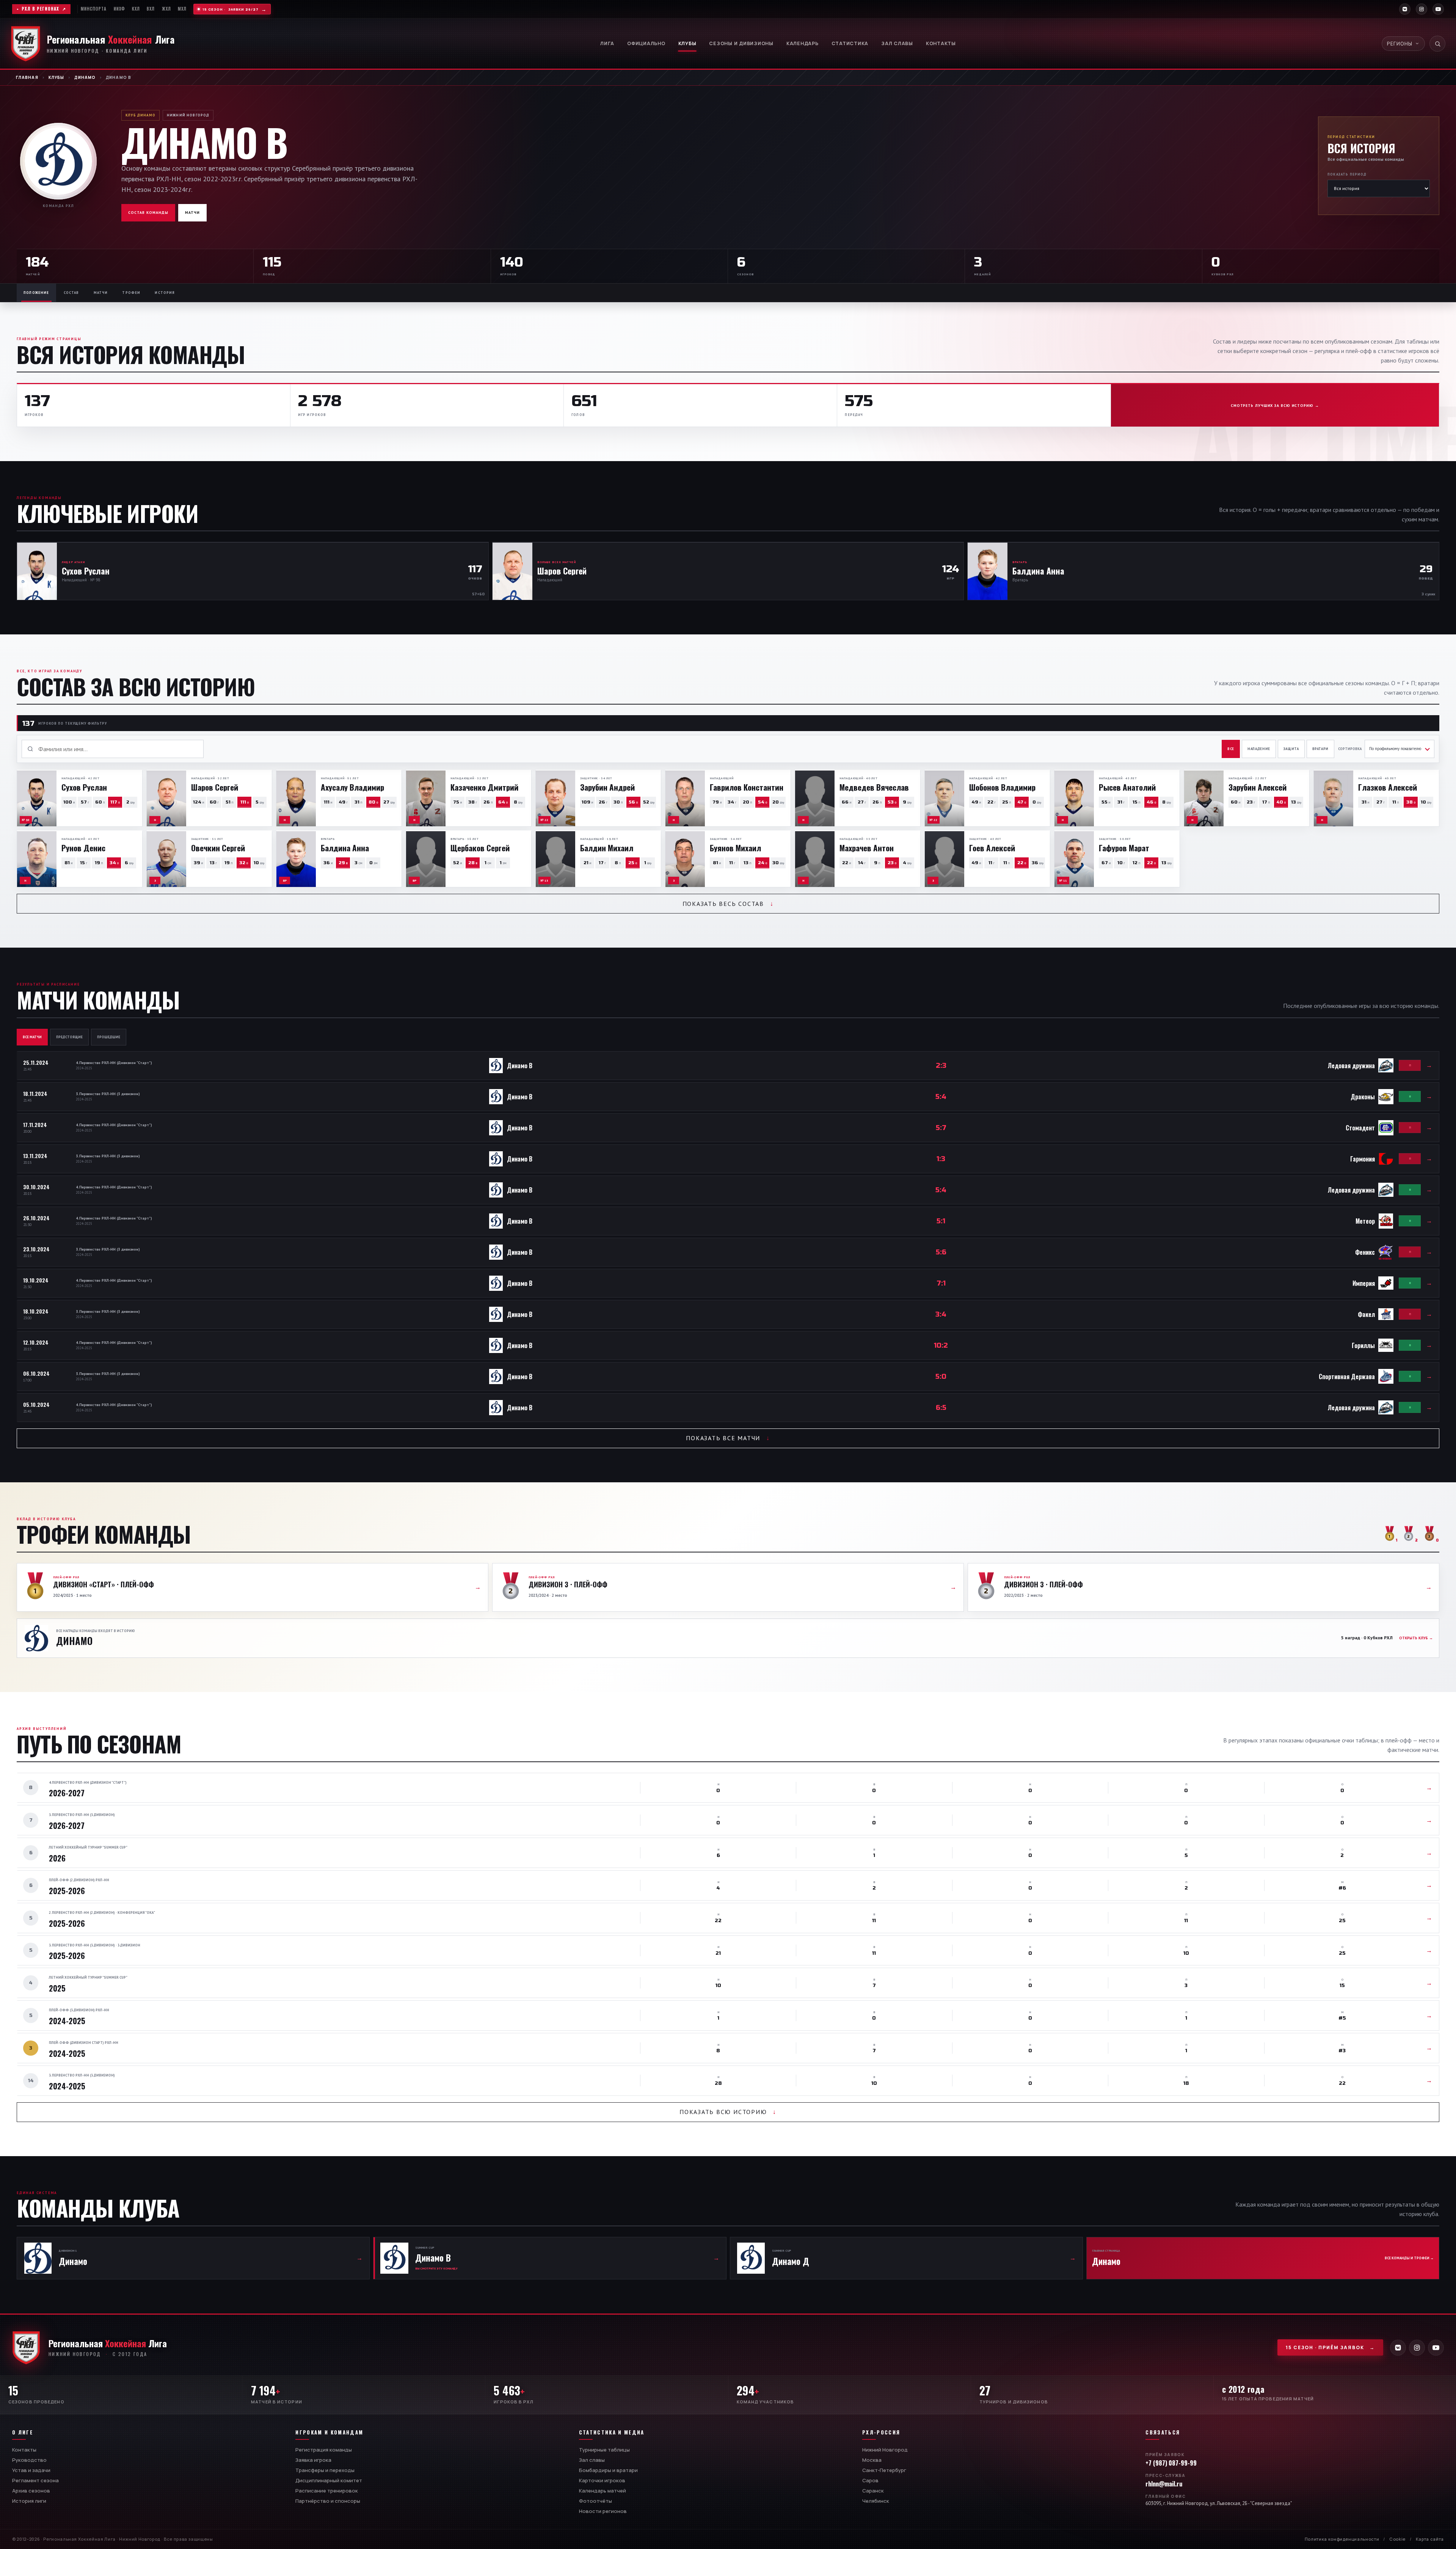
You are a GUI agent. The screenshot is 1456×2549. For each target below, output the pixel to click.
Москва (872, 2460)
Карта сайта (1430, 2539)
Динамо (85, 77)
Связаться (1163, 2432)
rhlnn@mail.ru (1164, 2484)
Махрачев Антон (867, 848)
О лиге (23, 2432)
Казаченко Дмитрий (484, 787)
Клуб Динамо (140, 115)
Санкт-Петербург (884, 2470)
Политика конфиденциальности (1342, 2539)
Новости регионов (603, 2511)
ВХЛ (151, 9)
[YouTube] (1438, 9)
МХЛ (182, 9)
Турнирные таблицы (604, 2450)
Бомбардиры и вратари (608, 2470)
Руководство (29, 2460)
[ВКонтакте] (1405, 9)
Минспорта (94, 9)
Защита (1291, 749)
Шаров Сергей (215, 787)
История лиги (29, 2501)
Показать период (1347, 174)
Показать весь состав (728, 904)
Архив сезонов (31, 2491)
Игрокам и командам (329, 2432)
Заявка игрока (313, 2460)
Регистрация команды (324, 2450)
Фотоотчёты (595, 2501)
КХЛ (136, 9)
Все (1231, 749)
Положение (36, 293)
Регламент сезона (35, 2480)
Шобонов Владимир (1002, 787)
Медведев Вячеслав (874, 787)
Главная (27, 77)
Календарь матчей (602, 2491)
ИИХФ (119, 9)
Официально (646, 43)
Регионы (1400, 44)
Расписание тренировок (327, 2491)
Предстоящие (69, 1037)
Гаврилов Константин (747, 787)
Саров (870, 2480)
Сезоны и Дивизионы (741, 43)
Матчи (192, 213)
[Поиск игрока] (1437, 44)
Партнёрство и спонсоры (328, 2501)
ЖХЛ (166, 9)
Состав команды (148, 213)
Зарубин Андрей (607, 787)
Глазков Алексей (1388, 787)
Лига (607, 43)
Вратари (1320, 749)
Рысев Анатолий (1127, 787)
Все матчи (32, 1037)
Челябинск (876, 2501)
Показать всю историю (728, 2112)
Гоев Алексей (992, 848)
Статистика (850, 43)
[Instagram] (1421, 9)
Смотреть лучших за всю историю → (1275, 406)
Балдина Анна (345, 848)
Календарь (803, 43)
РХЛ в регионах (40, 9)
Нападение (1259, 749)
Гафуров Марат (1124, 848)
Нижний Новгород (885, 2450)
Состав (71, 293)
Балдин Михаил (607, 848)
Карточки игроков (602, 2480)
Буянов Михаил (735, 848)
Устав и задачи (31, 2470)
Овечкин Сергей (218, 848)
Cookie (1397, 2539)
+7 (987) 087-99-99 (1171, 2463)
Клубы (687, 43)
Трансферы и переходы (325, 2470)
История (165, 293)
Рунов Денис (83, 848)
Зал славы (897, 43)
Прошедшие (109, 1037)
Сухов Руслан (84, 787)
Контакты (941, 43)
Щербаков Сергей (480, 848)
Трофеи (131, 293)
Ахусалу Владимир (352, 787)
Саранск (873, 2491)
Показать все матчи (728, 1438)
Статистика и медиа (612, 2432)
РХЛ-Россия (881, 2432)
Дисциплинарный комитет (329, 2480)
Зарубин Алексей (1258, 787)
